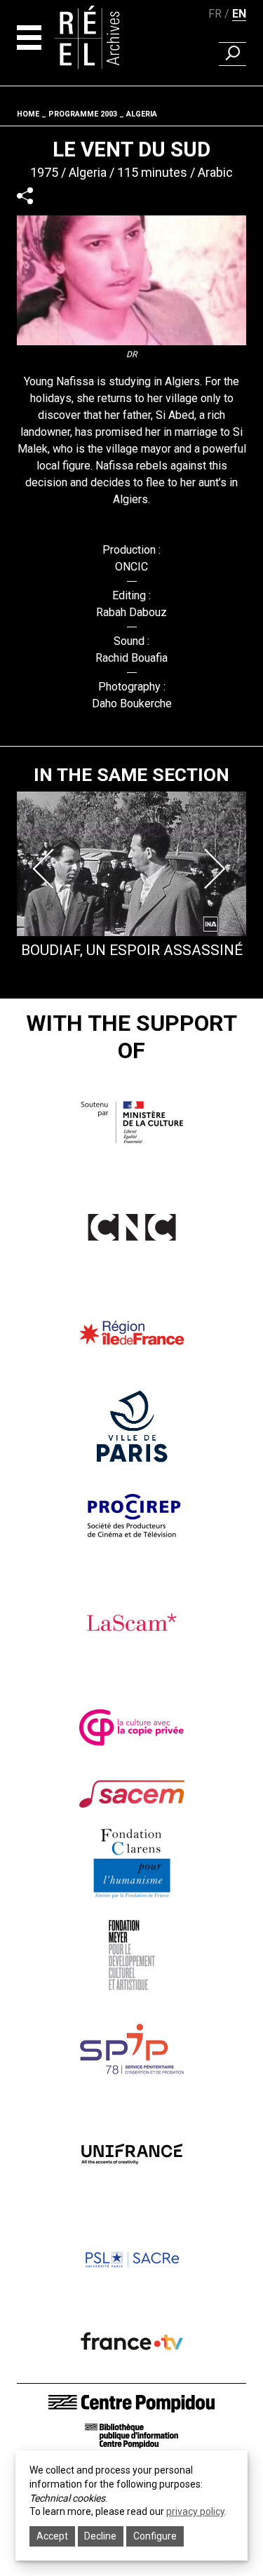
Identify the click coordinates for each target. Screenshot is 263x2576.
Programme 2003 (83, 114)
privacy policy (195, 2511)
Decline (100, 2536)
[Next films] (217, 869)
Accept (52, 2536)
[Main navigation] (29, 38)
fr (215, 14)
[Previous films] (46, 869)
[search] (232, 54)
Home (28, 114)
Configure (155, 2536)
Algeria (142, 114)
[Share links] (25, 196)
